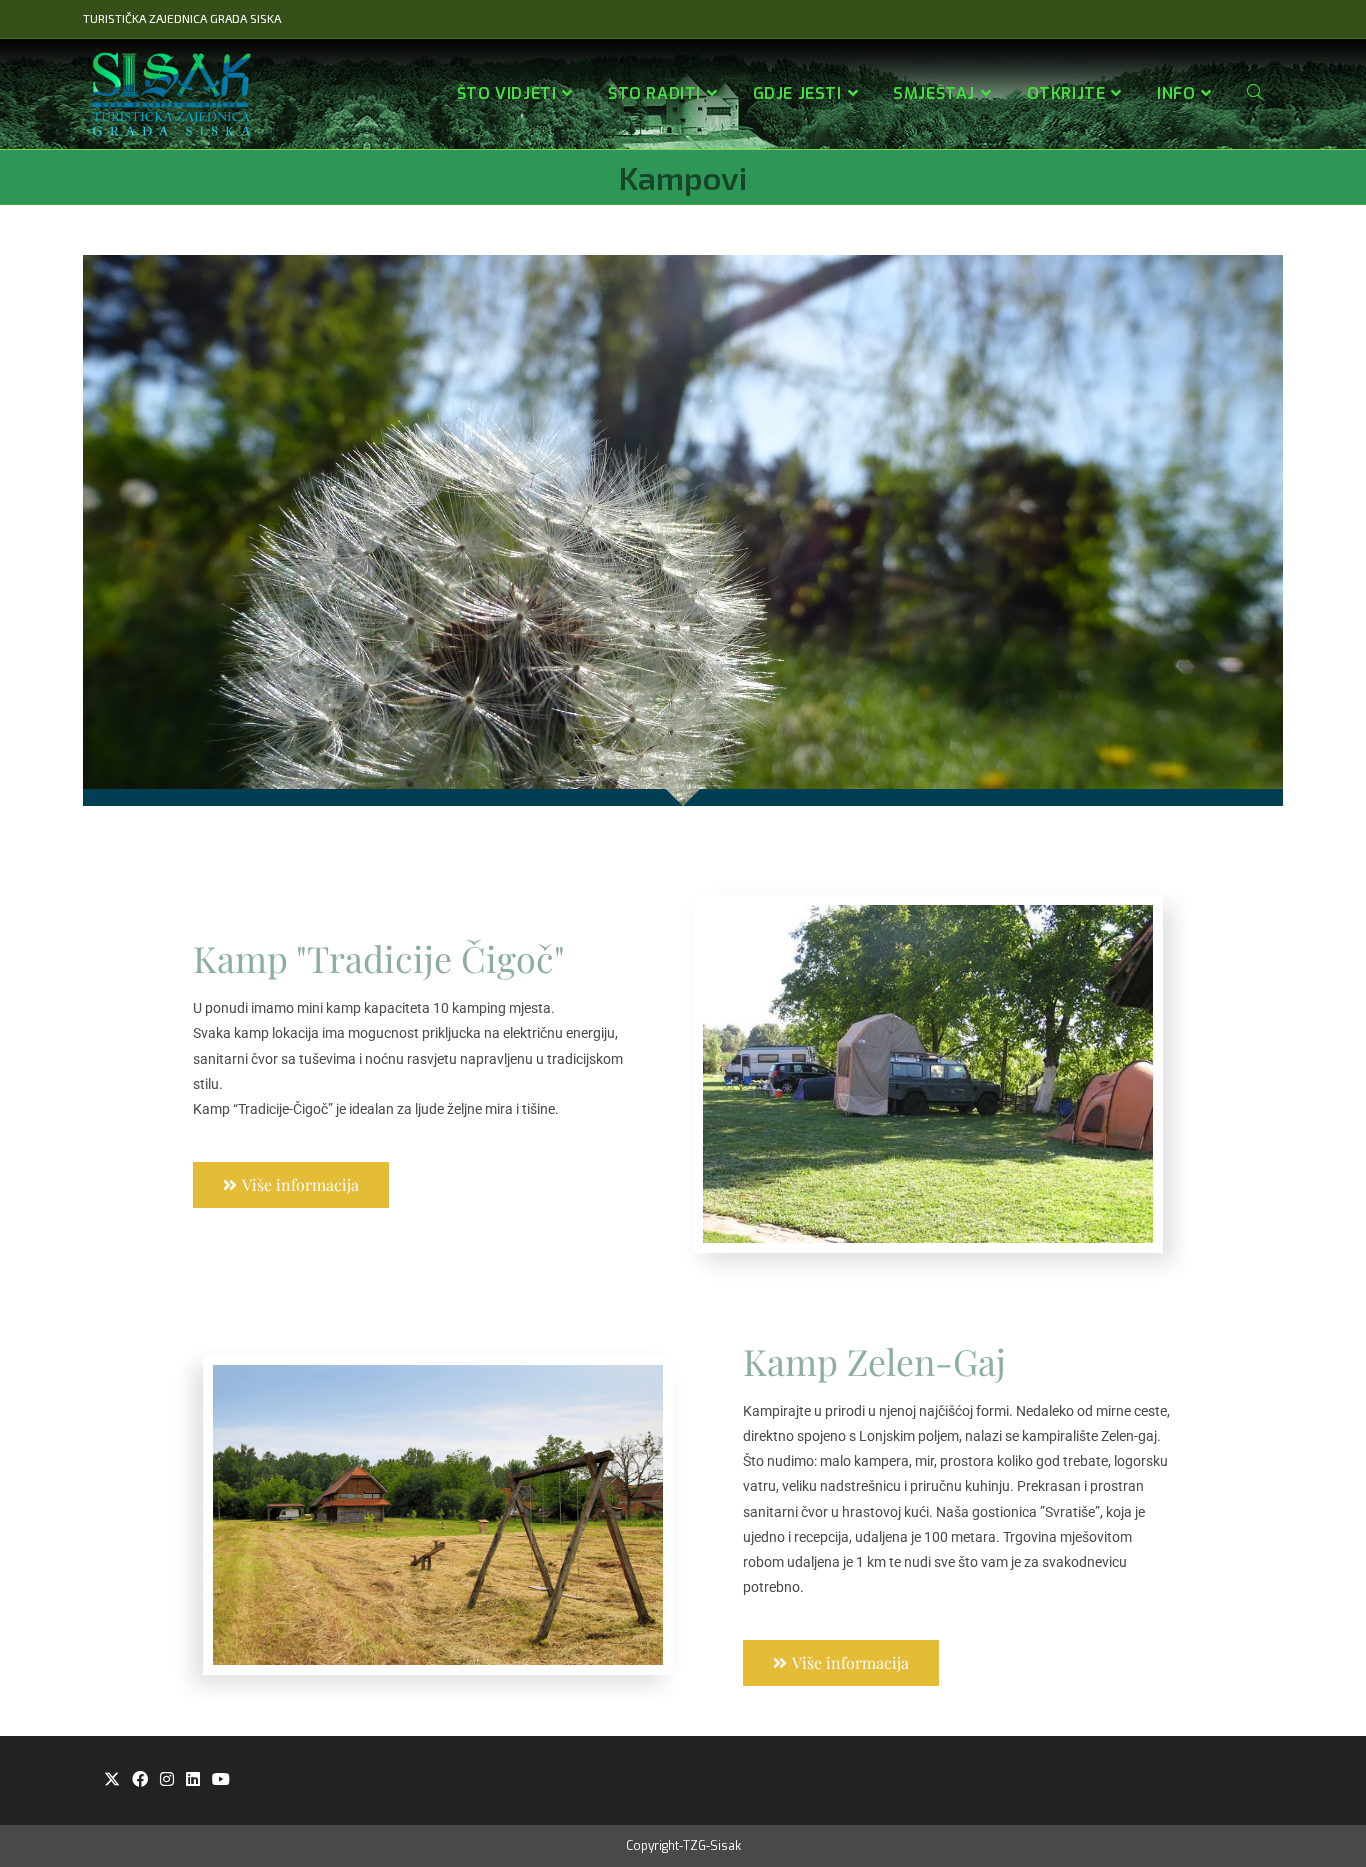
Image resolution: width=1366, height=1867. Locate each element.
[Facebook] (140, 1780)
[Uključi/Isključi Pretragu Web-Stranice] (1255, 94)
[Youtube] (221, 1780)
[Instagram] (167, 1780)
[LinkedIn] (193, 1780)
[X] (112, 1780)
